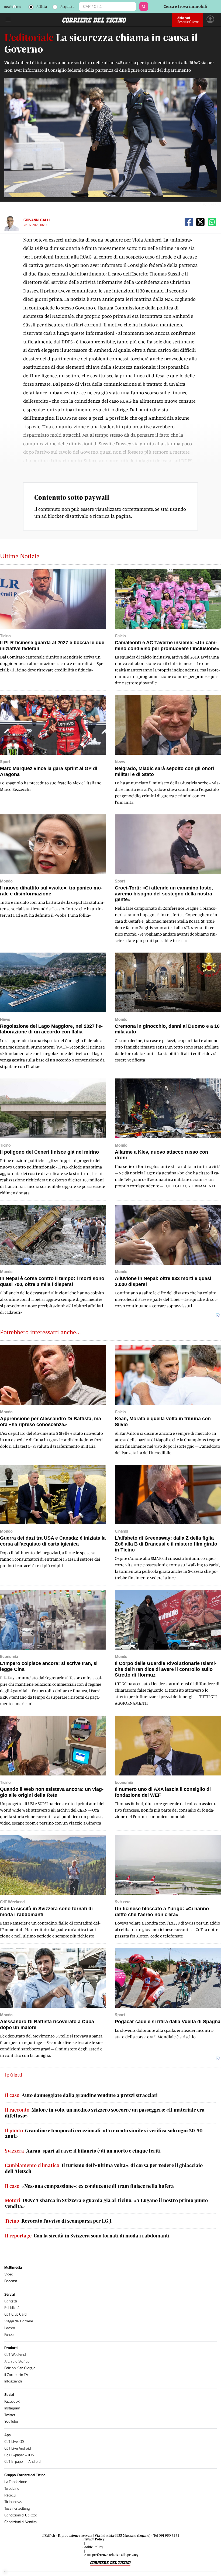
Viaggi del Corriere (19, 2321)
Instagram (12, 2408)
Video (9, 2274)
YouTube (11, 2421)
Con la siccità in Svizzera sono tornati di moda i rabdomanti (87, 2236)
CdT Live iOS (14, 2442)
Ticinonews (13, 2502)
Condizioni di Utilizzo (21, 2515)
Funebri (10, 2335)
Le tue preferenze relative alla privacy (110, 2555)
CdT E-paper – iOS (19, 2455)
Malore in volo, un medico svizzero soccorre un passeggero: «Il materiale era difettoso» (105, 2113)
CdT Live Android (18, 2448)
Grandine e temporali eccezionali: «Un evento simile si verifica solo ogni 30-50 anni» (104, 2134)
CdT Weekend (15, 2355)
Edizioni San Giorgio (20, 2368)
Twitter (10, 2415)
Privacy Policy (94, 2539)
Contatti (11, 2301)
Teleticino (12, 2489)
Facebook (12, 2401)
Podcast (11, 2281)
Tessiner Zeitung (17, 2508)
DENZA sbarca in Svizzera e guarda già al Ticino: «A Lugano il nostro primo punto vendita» (106, 2203)
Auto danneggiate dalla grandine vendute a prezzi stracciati (81, 2095)
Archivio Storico (17, 2361)
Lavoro (10, 2328)
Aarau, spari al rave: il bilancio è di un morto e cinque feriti (83, 2151)
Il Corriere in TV (16, 2375)
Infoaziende (13, 2381)
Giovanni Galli (37, 220)
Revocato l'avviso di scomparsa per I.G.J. (59, 2221)
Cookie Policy (93, 2547)
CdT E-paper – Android (22, 2462)
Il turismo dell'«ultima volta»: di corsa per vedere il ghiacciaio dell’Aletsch (104, 2168)
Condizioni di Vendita (20, 2522)
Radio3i (10, 2495)
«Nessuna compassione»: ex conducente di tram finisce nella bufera (89, 2186)
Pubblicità (12, 2308)
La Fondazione (16, 2482)
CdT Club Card (15, 2314)
